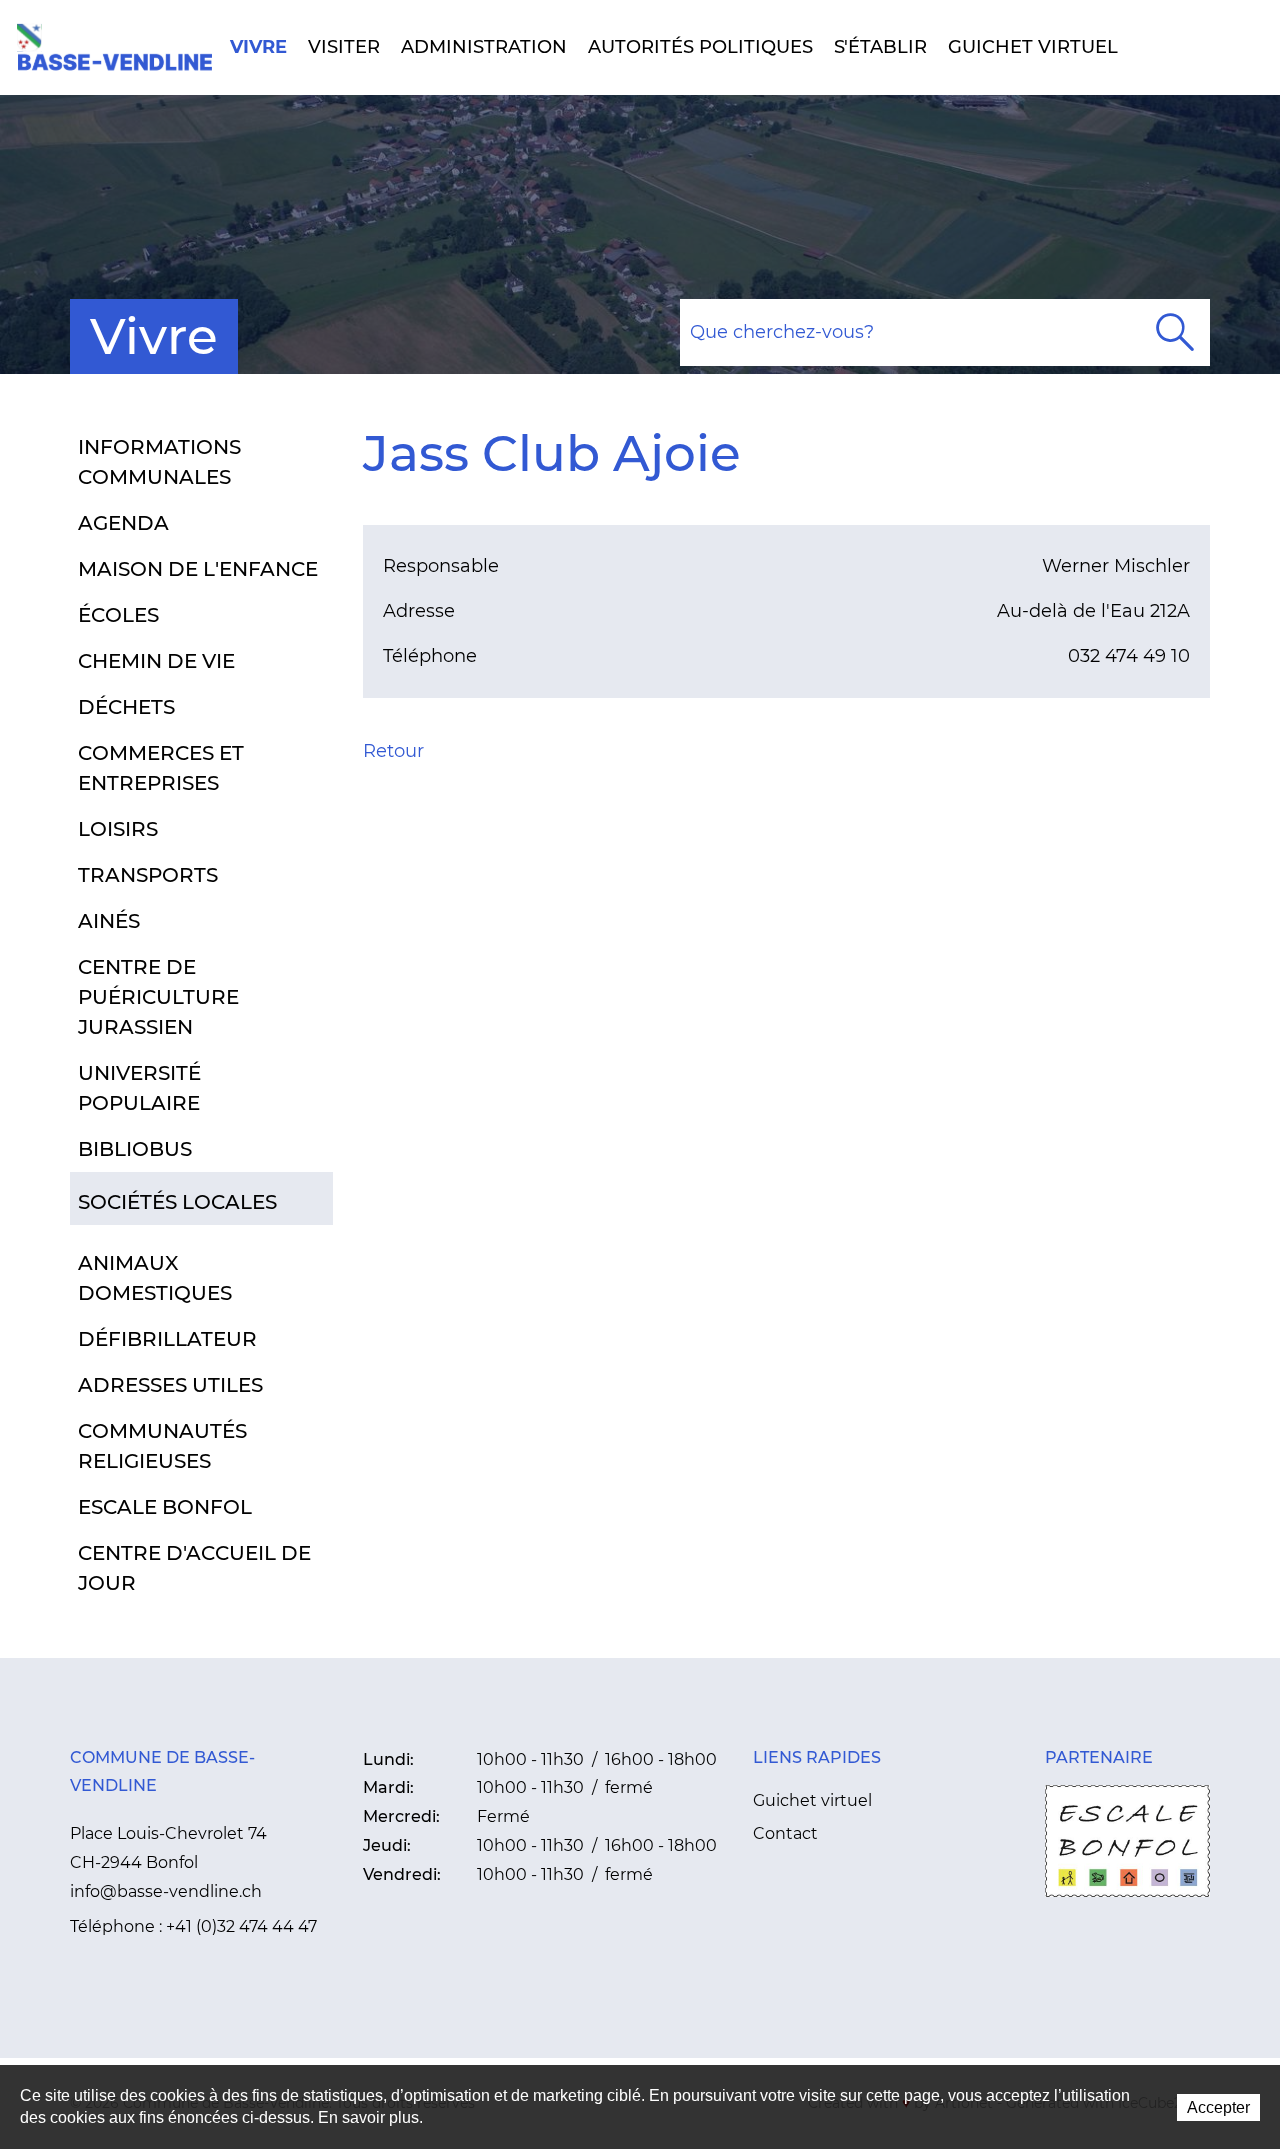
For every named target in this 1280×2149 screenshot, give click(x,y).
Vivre (258, 47)
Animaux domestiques (155, 1278)
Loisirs (118, 829)
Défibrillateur (167, 1339)
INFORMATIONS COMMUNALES (159, 462)
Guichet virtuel (1033, 47)
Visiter (344, 47)
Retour (393, 751)
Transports (148, 875)
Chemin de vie (156, 661)
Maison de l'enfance (198, 569)
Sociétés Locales (177, 1202)
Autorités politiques (700, 47)
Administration (484, 47)
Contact (785, 1833)
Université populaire (139, 1088)
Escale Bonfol (165, 1507)
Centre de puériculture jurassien (158, 997)
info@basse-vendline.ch (166, 1891)
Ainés (109, 921)
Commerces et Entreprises (161, 768)
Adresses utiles (170, 1385)
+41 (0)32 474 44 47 (241, 1926)
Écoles (118, 615)
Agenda (123, 523)
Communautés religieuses (162, 1446)
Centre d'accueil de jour (194, 1568)
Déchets (126, 707)
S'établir (880, 47)
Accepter (1218, 2107)
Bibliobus (135, 1149)
